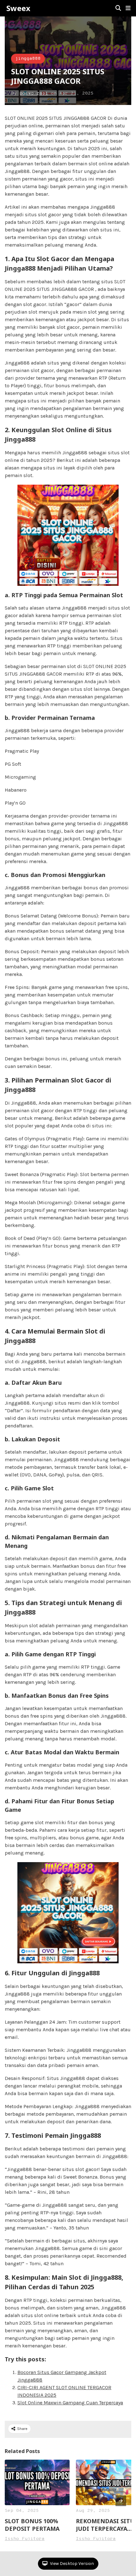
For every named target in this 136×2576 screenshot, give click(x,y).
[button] (128, 8)
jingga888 (28, 59)
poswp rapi (34, 93)
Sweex (18, 8)
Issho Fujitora (25, 2539)
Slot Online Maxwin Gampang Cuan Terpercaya (70, 2403)
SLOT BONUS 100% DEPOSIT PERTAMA (32, 2525)
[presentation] (121, 2501)
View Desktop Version (71, 2564)
